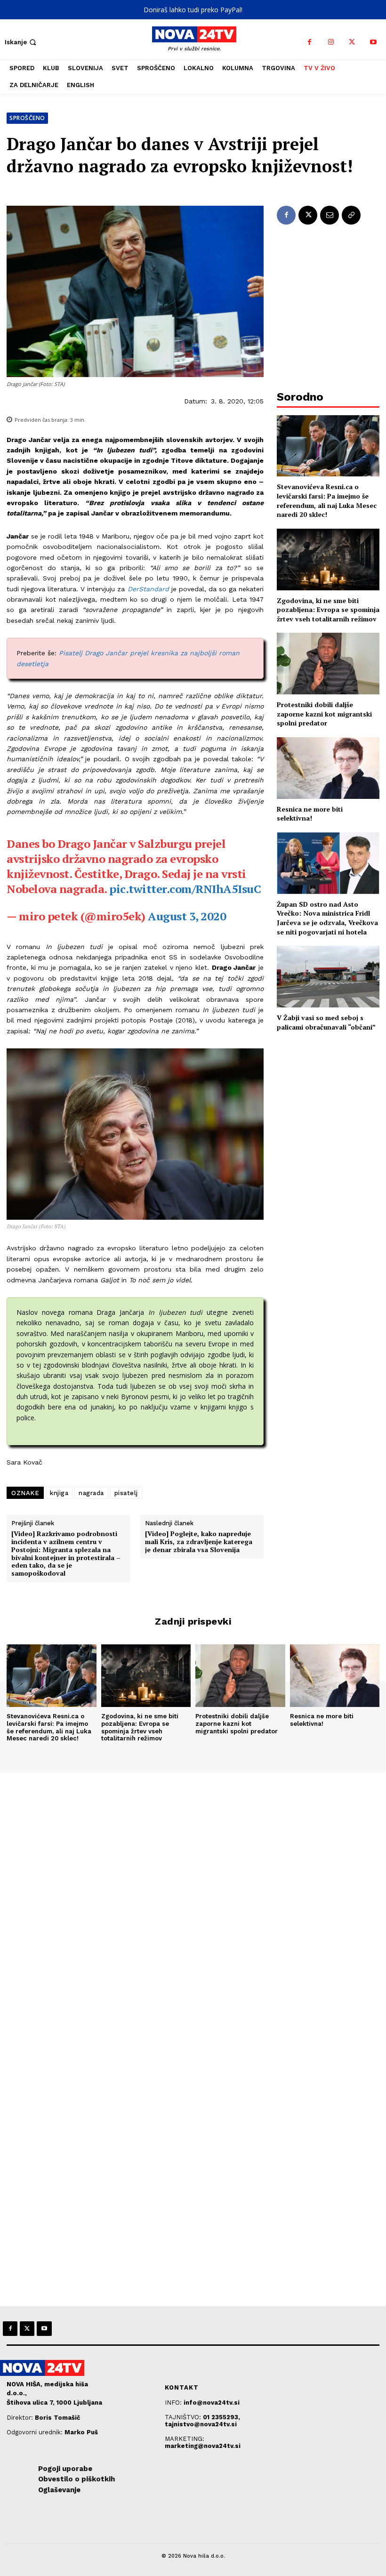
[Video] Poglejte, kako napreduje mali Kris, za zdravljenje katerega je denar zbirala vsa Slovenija (199, 1542)
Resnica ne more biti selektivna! (310, 814)
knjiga (59, 1493)
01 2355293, (221, 2417)
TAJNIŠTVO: (184, 2417)
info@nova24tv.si (212, 2403)
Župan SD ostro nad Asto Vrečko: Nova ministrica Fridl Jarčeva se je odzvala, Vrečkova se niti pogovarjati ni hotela (327, 918)
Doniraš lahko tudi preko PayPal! (193, 10)
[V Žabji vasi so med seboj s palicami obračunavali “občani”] (328, 977)
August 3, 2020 (187, 916)
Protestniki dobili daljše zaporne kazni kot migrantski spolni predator (324, 714)
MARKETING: (185, 2439)
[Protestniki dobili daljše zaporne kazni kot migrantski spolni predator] (328, 664)
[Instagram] (331, 42)
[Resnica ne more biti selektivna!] (328, 768)
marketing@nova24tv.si (203, 2446)
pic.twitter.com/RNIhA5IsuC (185, 889)
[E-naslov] (330, 215)
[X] (352, 42)
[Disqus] (193, 1900)
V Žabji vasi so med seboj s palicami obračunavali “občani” (326, 1022)
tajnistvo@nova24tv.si (201, 2424)
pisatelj (126, 1493)
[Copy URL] (351, 215)
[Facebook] (310, 42)
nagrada (91, 1493)
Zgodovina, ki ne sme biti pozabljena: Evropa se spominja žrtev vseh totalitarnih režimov (328, 610)
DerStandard (148, 589)
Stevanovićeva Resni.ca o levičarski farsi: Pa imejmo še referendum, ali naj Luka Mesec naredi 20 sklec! (327, 500)
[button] (21, 42)
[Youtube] (373, 42)
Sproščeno (27, 118)
